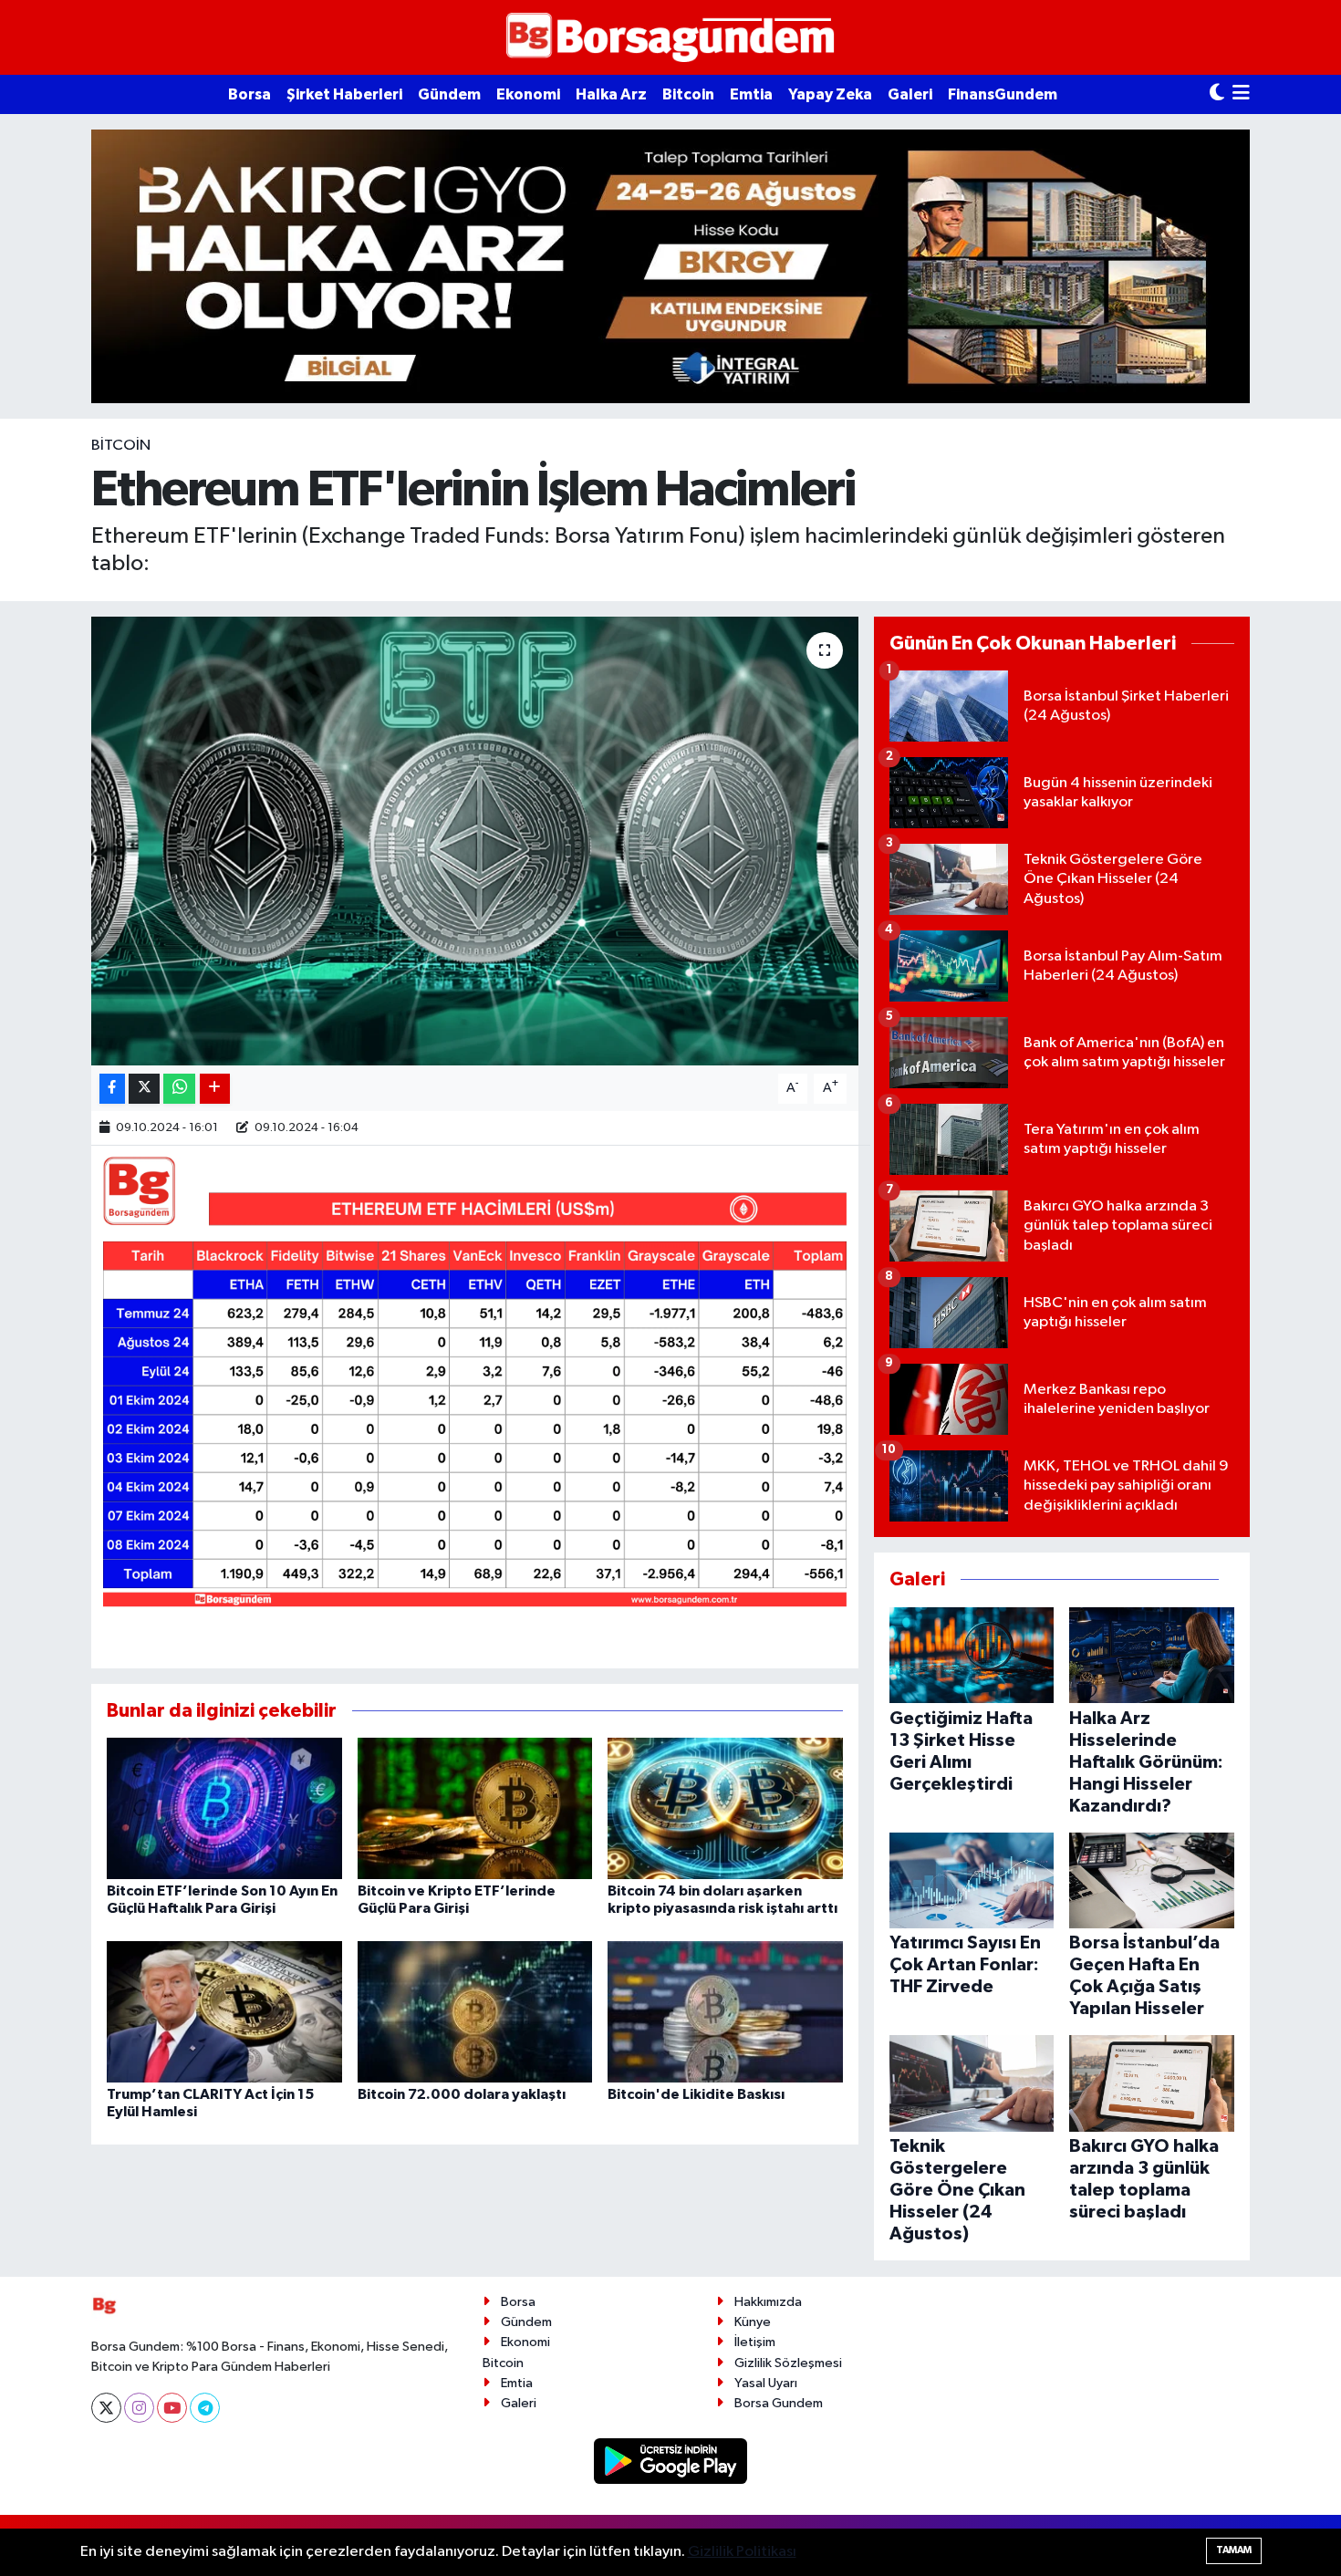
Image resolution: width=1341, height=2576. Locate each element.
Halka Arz (611, 94)
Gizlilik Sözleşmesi (788, 2363)
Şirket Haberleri (344, 94)
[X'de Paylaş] (144, 1089)
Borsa (249, 94)
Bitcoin (688, 94)
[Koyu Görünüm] (1217, 94)
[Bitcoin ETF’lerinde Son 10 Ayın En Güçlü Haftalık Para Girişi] (224, 1808)
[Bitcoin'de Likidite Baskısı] (725, 2011)
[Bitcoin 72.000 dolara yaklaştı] (475, 2011)
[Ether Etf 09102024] (475, 1383)
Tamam (1234, 2550)
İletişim (755, 2342)
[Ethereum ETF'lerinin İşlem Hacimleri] (475, 841)
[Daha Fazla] (215, 1089)
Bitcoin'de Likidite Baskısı (696, 2094)
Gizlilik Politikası (742, 2552)
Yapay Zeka (830, 94)
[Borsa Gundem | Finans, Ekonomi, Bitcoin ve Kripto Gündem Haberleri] (670, 38)
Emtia (751, 94)
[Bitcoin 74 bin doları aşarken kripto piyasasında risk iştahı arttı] (725, 1808)
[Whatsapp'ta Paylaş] (179, 1089)
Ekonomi (528, 94)
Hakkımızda (768, 2302)
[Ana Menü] (1241, 94)
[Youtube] (172, 2408)
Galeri (910, 94)
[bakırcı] (670, 266)
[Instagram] (139, 2408)
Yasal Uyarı (766, 2383)
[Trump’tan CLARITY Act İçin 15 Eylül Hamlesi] (224, 2011)
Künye (753, 2322)
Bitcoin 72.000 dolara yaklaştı (462, 2094)
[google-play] (671, 2461)
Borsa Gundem (779, 2403)
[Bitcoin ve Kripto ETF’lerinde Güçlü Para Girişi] (475, 1808)
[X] (106, 2408)
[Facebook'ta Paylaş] (112, 1089)
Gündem (449, 94)
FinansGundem (1003, 94)
